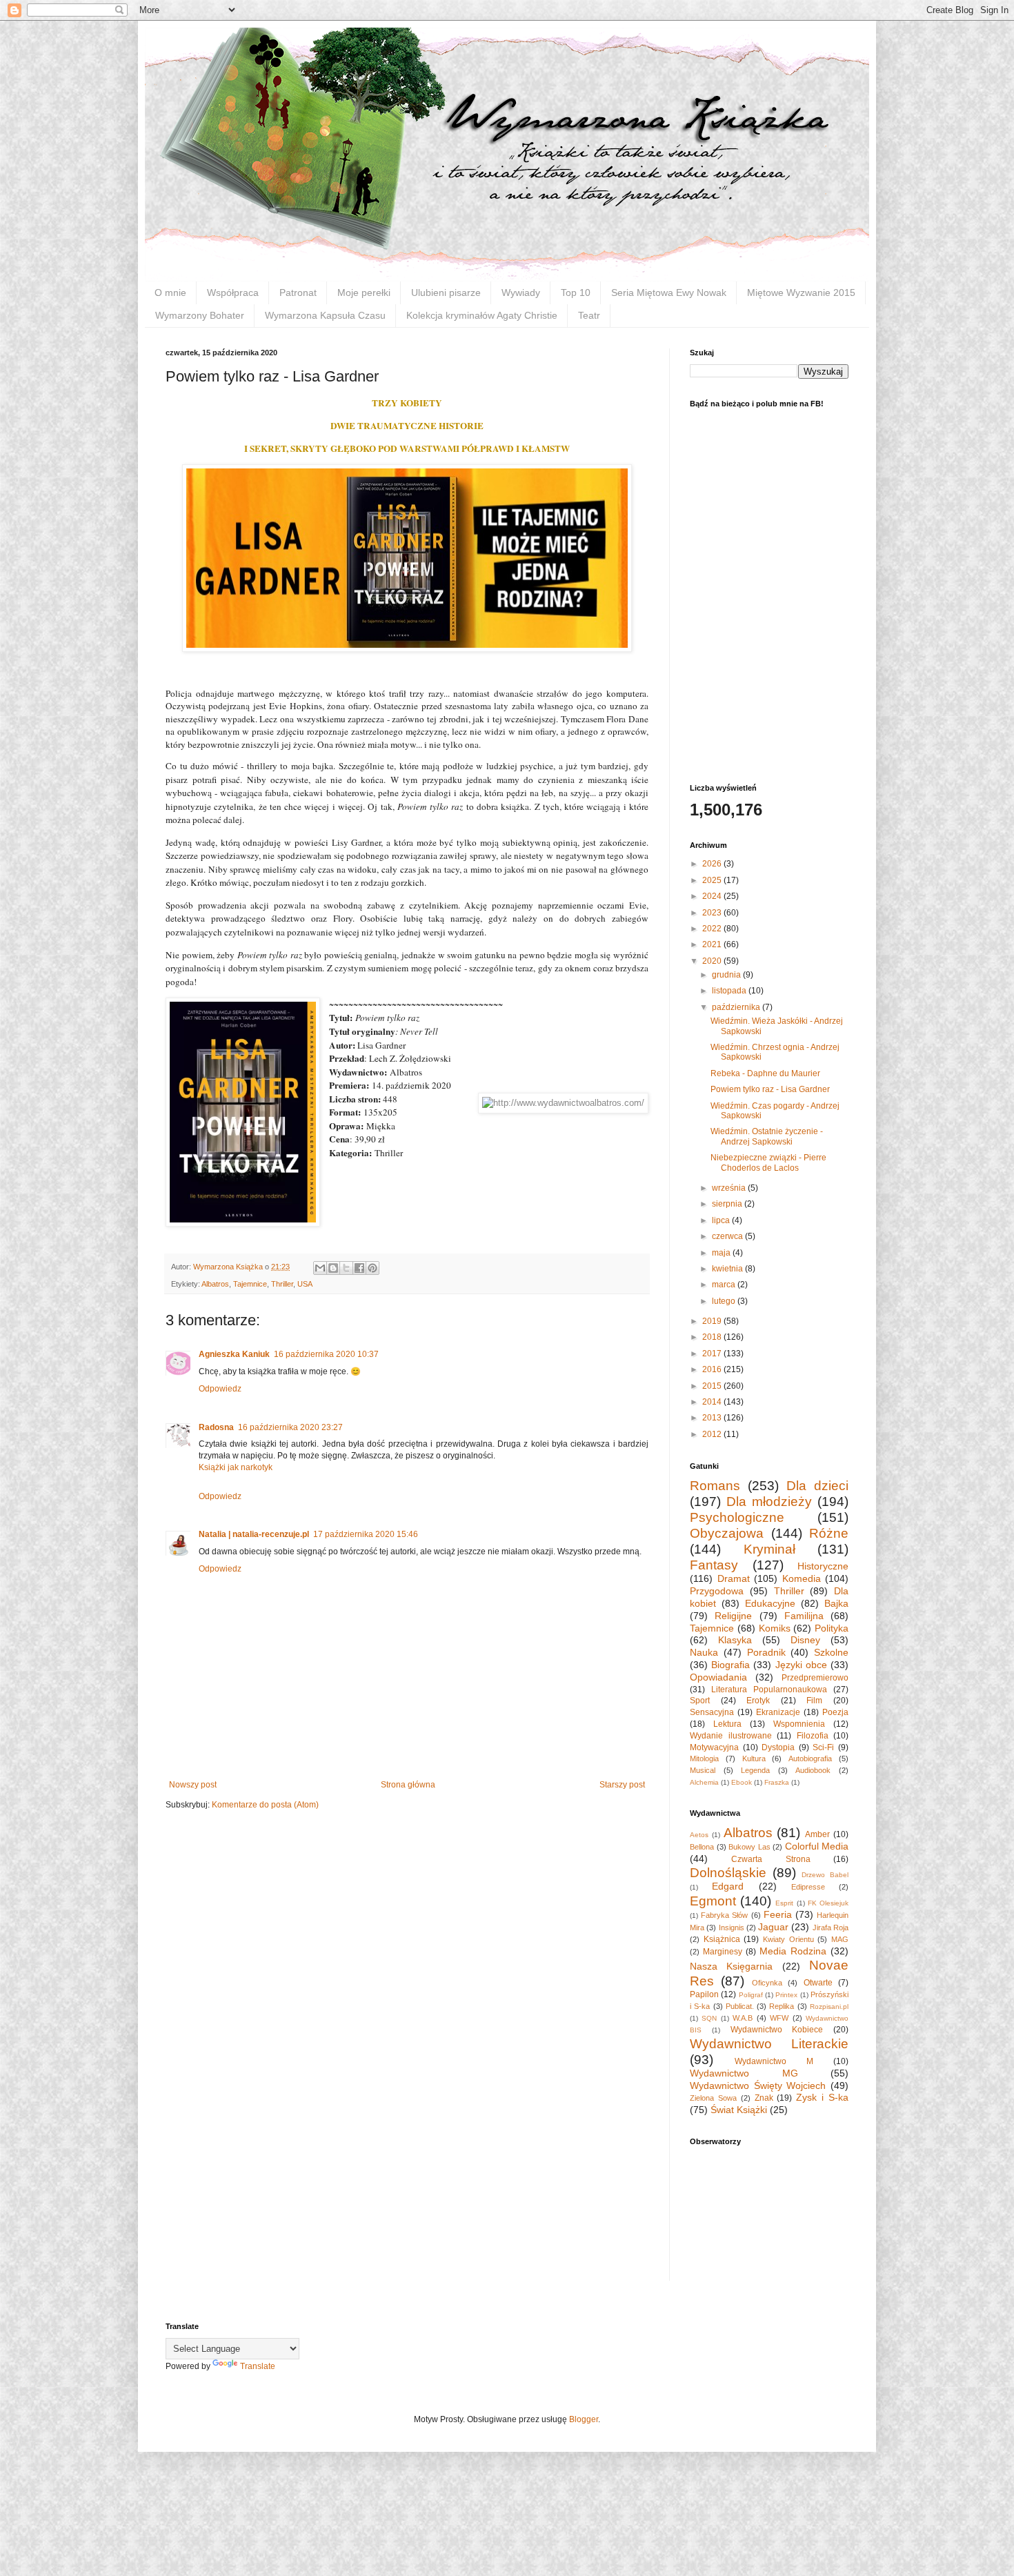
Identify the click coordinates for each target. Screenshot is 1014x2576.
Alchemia (704, 1782)
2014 (713, 1402)
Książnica (722, 1939)
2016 (713, 1369)
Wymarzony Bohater (200, 315)
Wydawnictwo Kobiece (777, 2030)
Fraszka (777, 1782)
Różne (829, 1533)
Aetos (699, 1835)
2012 (713, 1434)
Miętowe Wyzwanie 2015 (801, 293)
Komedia (802, 1578)
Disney (805, 1640)
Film (814, 1701)
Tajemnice (250, 1284)
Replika (782, 2006)
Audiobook (813, 1770)
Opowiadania (718, 1677)
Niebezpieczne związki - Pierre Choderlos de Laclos (768, 1162)
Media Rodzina (793, 1951)
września (730, 1188)
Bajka (836, 1603)
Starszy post (622, 1785)
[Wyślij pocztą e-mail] (320, 1268)
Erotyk (758, 1701)
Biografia (730, 1665)
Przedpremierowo (815, 1678)
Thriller (282, 1284)
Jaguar (773, 1927)
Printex (786, 1995)
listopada (730, 991)
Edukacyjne (770, 1603)
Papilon (704, 1994)
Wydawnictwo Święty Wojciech (758, 2085)
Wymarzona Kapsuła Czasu (325, 315)
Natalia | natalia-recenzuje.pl (254, 1534)
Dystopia (778, 1747)
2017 (713, 1354)
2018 (713, 1337)
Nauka (704, 1652)
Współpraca (233, 293)
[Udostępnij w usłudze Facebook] (359, 1268)
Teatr (589, 315)
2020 (713, 961)
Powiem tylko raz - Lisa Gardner (770, 1089)
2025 (713, 880)
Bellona (702, 1847)
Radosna (216, 1427)
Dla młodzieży (769, 1502)
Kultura (754, 1758)
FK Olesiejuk (828, 1903)
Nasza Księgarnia (731, 1966)
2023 (713, 913)
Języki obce (801, 1665)
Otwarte (818, 1983)
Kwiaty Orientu (788, 1939)
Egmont (713, 1901)
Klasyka (735, 1640)
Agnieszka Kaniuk (234, 1354)
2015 (713, 1386)
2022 (713, 929)
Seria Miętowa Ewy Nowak (669, 293)
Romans (715, 1486)
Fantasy (714, 1565)
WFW (779, 2018)
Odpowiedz (220, 1389)
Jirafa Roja (831, 1928)
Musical (703, 1770)
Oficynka (767, 1983)
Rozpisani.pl (829, 2007)
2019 (713, 1321)
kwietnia (728, 1269)
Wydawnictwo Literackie (769, 2044)
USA (305, 1284)
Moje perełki (364, 293)
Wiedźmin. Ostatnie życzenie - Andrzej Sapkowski (767, 1136)
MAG (840, 1939)
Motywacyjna (714, 1747)
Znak (764, 2098)
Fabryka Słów (724, 1915)
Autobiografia (810, 1758)
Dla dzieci (817, 1486)
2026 (713, 864)
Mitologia (704, 1758)
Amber (817, 1834)
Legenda (755, 1770)
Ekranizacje (778, 1712)
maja (722, 1253)
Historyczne (823, 1566)
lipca (722, 1220)
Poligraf (751, 1995)
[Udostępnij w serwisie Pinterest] (372, 1268)
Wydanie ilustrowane (731, 1736)
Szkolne (831, 1652)
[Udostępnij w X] (346, 1268)
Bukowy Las (749, 1847)
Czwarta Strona (771, 1859)
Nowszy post (193, 1785)
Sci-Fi (823, 1747)
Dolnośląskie (728, 1873)
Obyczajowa (727, 1533)
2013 (713, 1418)
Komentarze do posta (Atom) (265, 1805)
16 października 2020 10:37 (326, 1354)
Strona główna (408, 1785)
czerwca (728, 1236)
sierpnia (728, 1204)
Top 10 (576, 293)
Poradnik (766, 1652)
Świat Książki (739, 2110)
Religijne (733, 1616)
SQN (709, 2018)
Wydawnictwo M (774, 2061)
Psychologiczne (737, 1517)
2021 (713, 944)
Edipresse (808, 1887)
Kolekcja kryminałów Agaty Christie (482, 315)
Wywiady (521, 293)
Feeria (778, 1914)
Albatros (215, 1284)
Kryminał (769, 1549)
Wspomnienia (799, 1724)
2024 (713, 896)
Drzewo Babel (825, 1875)
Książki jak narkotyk (236, 1467)
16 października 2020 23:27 (290, 1427)
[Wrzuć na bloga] (333, 1268)
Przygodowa (717, 1591)
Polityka (832, 1628)
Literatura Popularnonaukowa (769, 1690)
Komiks (775, 1628)
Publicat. (740, 2006)
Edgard (728, 1886)
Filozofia (813, 1736)
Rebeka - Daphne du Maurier (765, 1073)
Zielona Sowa (713, 2098)
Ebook (742, 1782)
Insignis (732, 1928)
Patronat (298, 293)
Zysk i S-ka (822, 2097)
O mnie (170, 293)
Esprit (784, 1903)
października (737, 1007)
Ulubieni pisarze (446, 293)
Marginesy (723, 1952)
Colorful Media (817, 1846)
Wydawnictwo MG (744, 2073)
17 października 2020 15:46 (366, 1534)
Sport (700, 1701)
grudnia (727, 975)
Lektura (727, 1724)
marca (725, 1285)
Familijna (804, 1616)
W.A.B (743, 2018)
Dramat (734, 1578)
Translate (258, 2366)
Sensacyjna (712, 1712)
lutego (725, 1301)
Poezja (835, 1712)
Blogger (584, 2419)
